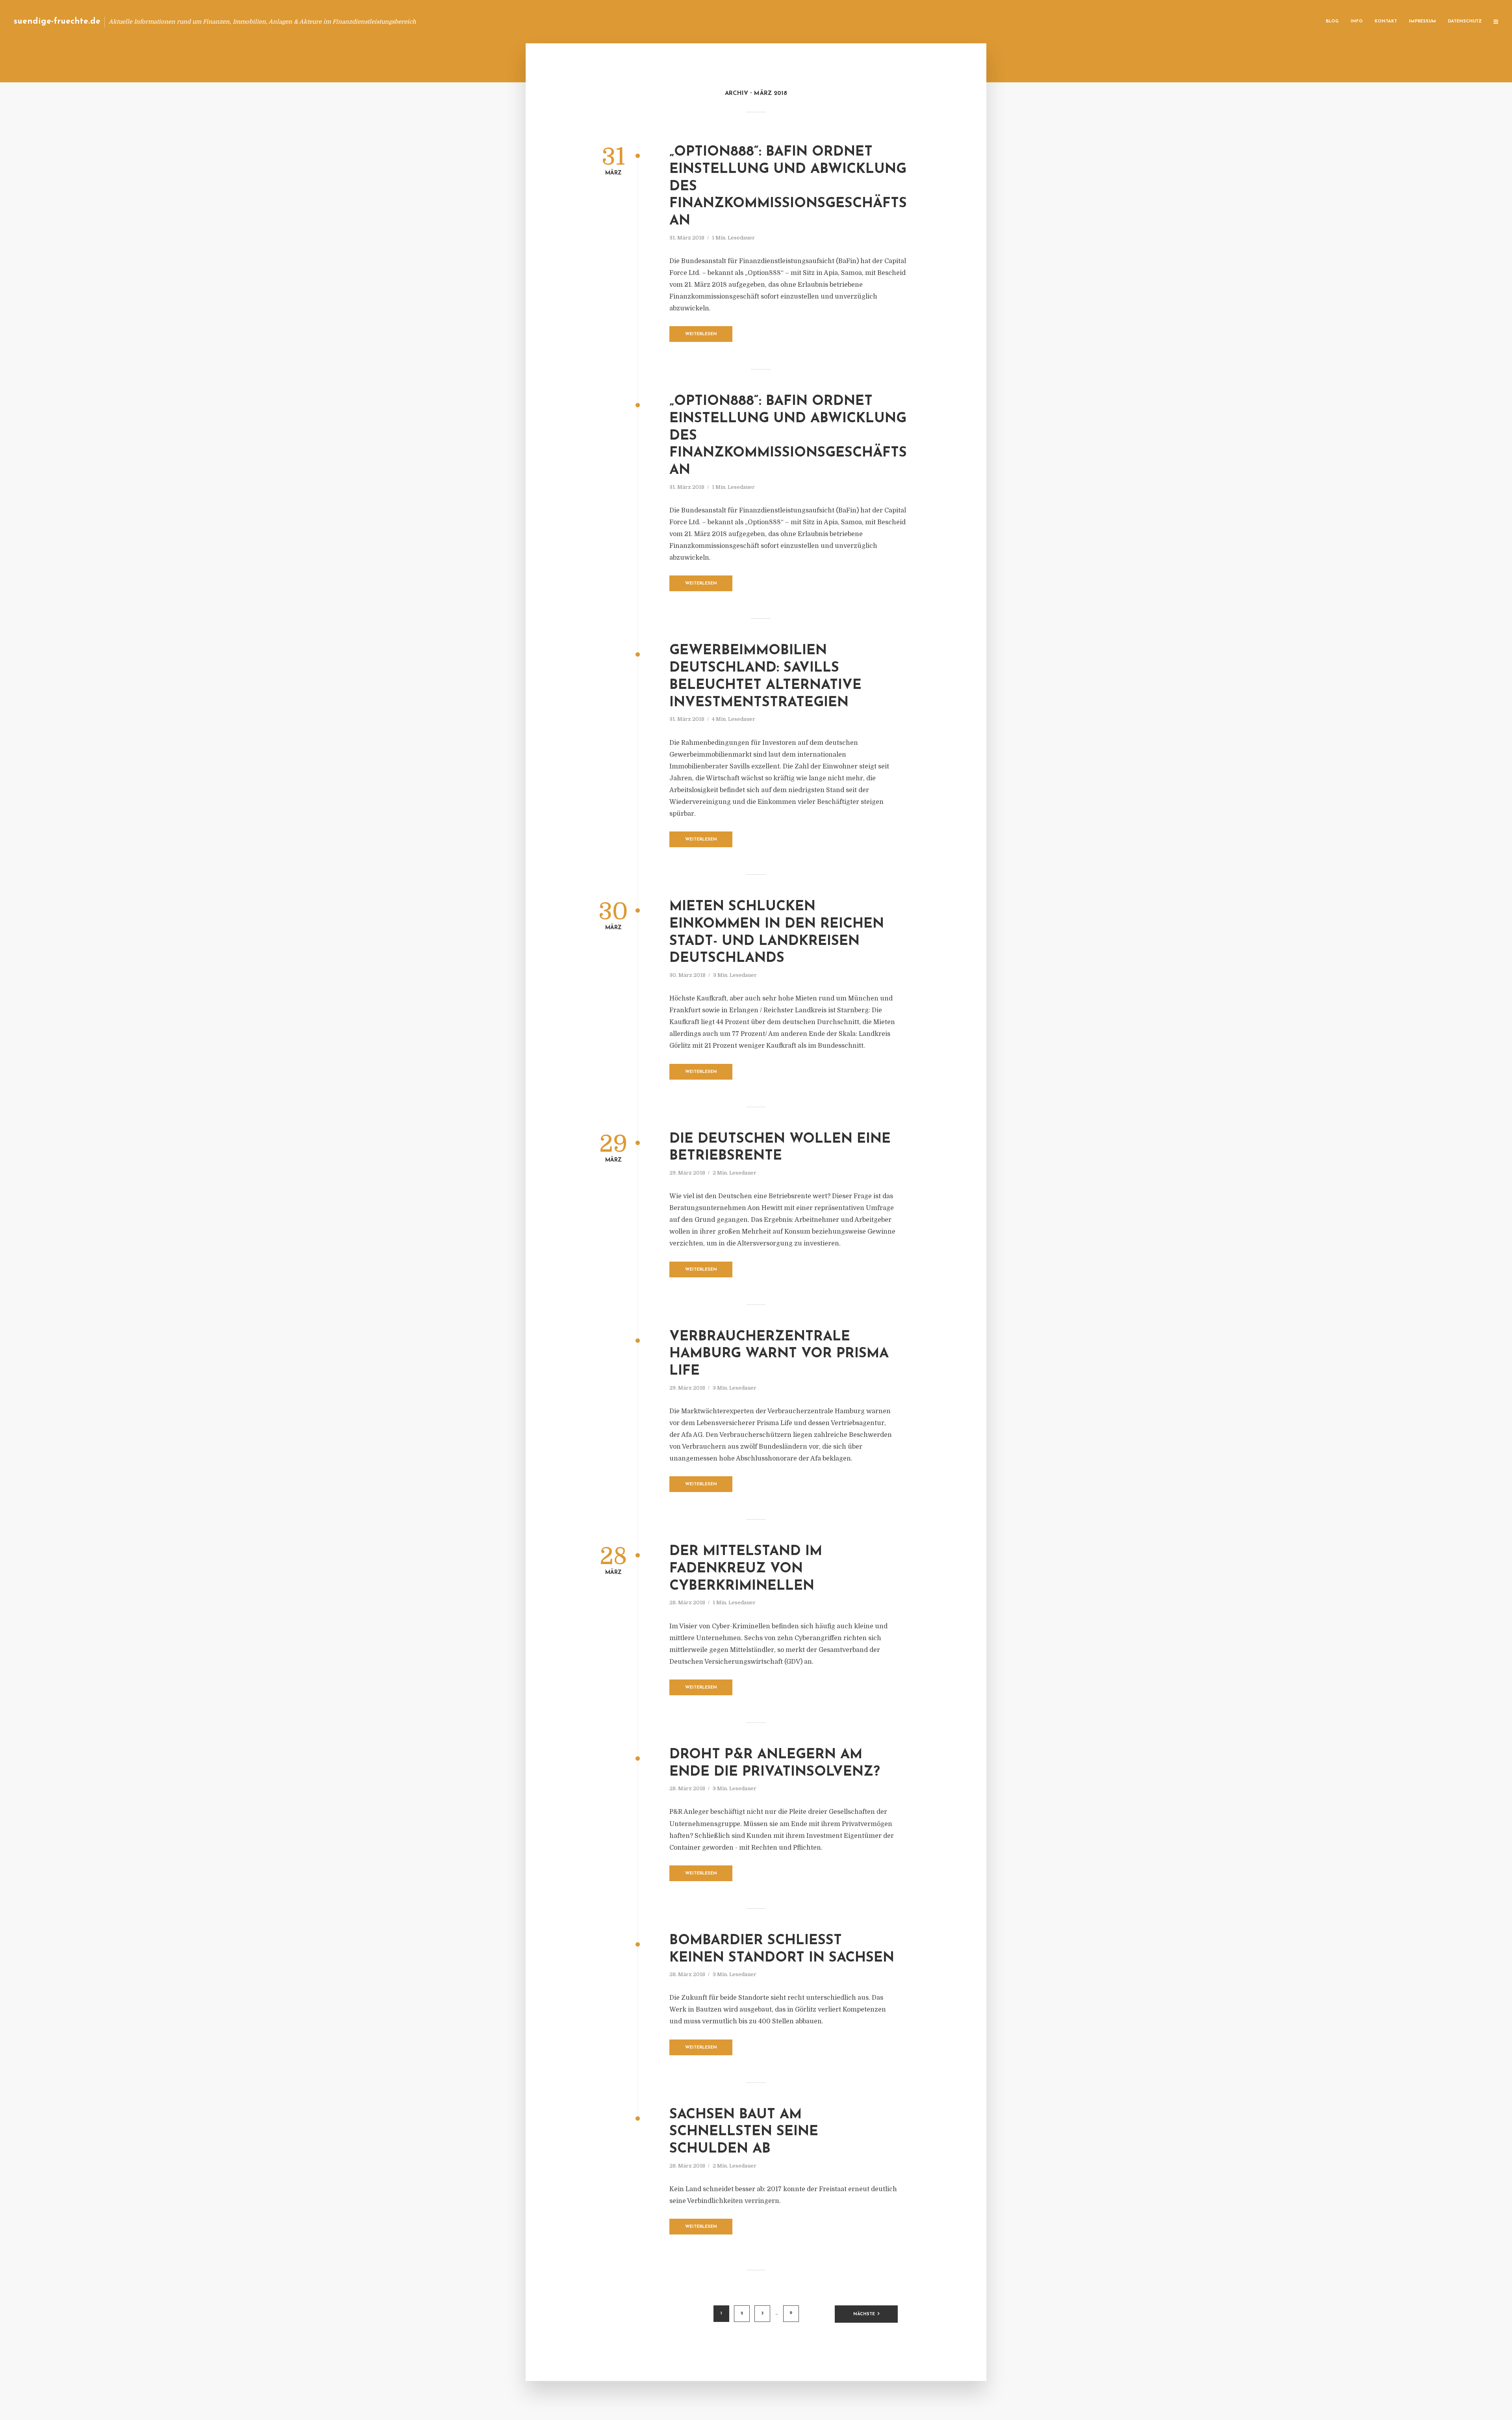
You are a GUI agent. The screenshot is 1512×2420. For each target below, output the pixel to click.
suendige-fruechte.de (57, 21)
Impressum (1422, 21)
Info (1357, 21)
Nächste (864, 2314)
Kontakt (1386, 21)
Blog (1332, 21)
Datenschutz (1465, 21)
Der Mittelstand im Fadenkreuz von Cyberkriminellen (746, 1569)
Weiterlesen (701, 334)
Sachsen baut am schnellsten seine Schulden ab (744, 2132)
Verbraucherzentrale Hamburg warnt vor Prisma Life (779, 1354)
